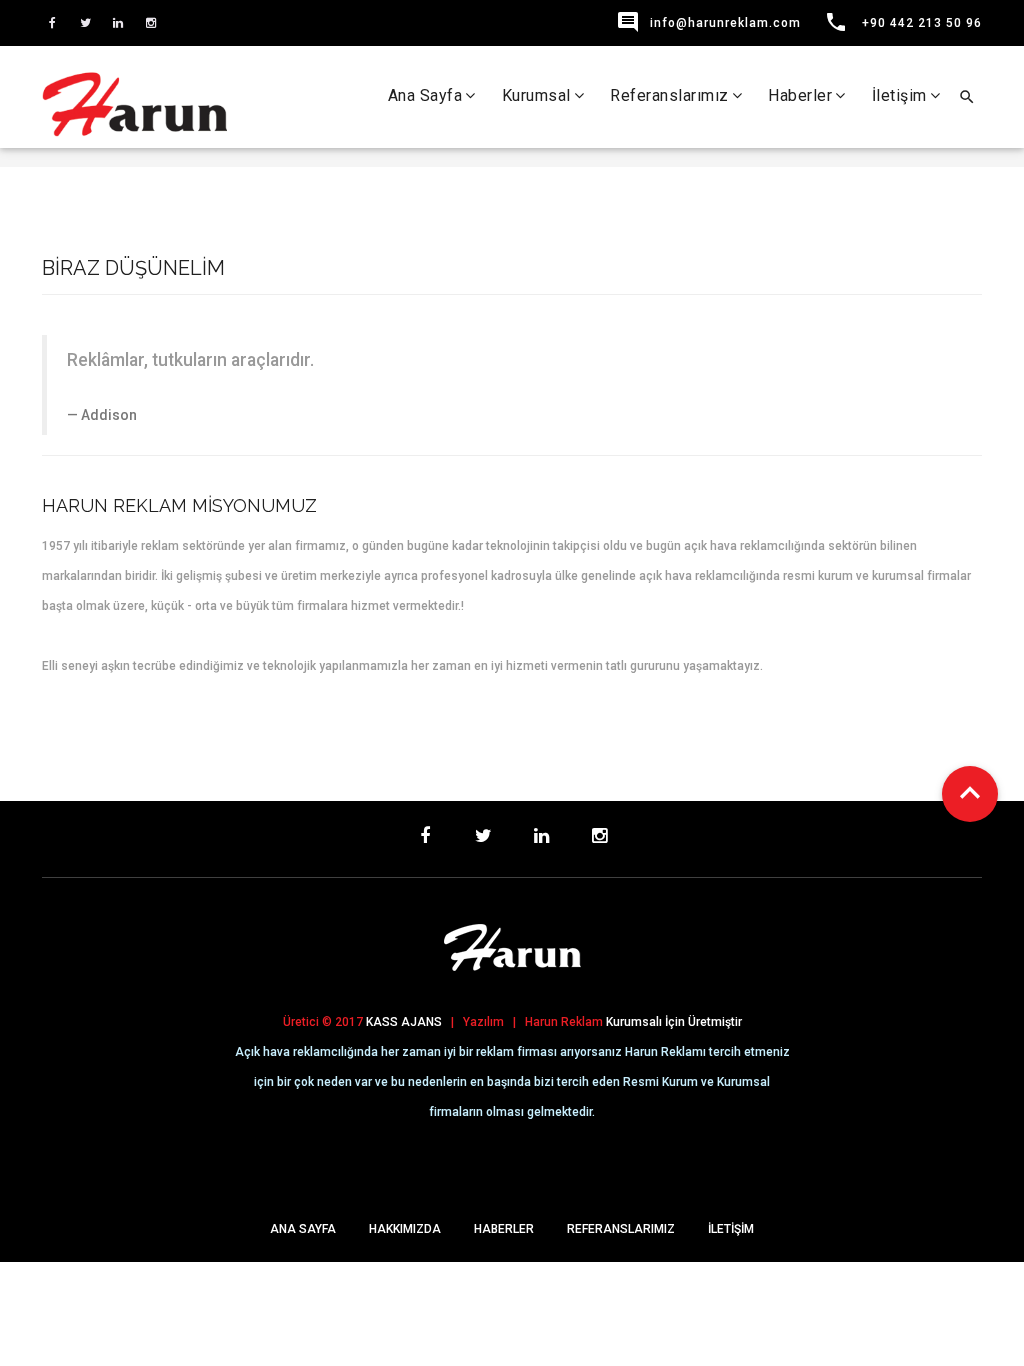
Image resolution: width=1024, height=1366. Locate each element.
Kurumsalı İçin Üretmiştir (674, 1022)
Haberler (800, 95)
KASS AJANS (404, 1022)
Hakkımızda (405, 1229)
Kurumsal (536, 95)
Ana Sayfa (425, 95)
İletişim (899, 95)
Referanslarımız (669, 95)
